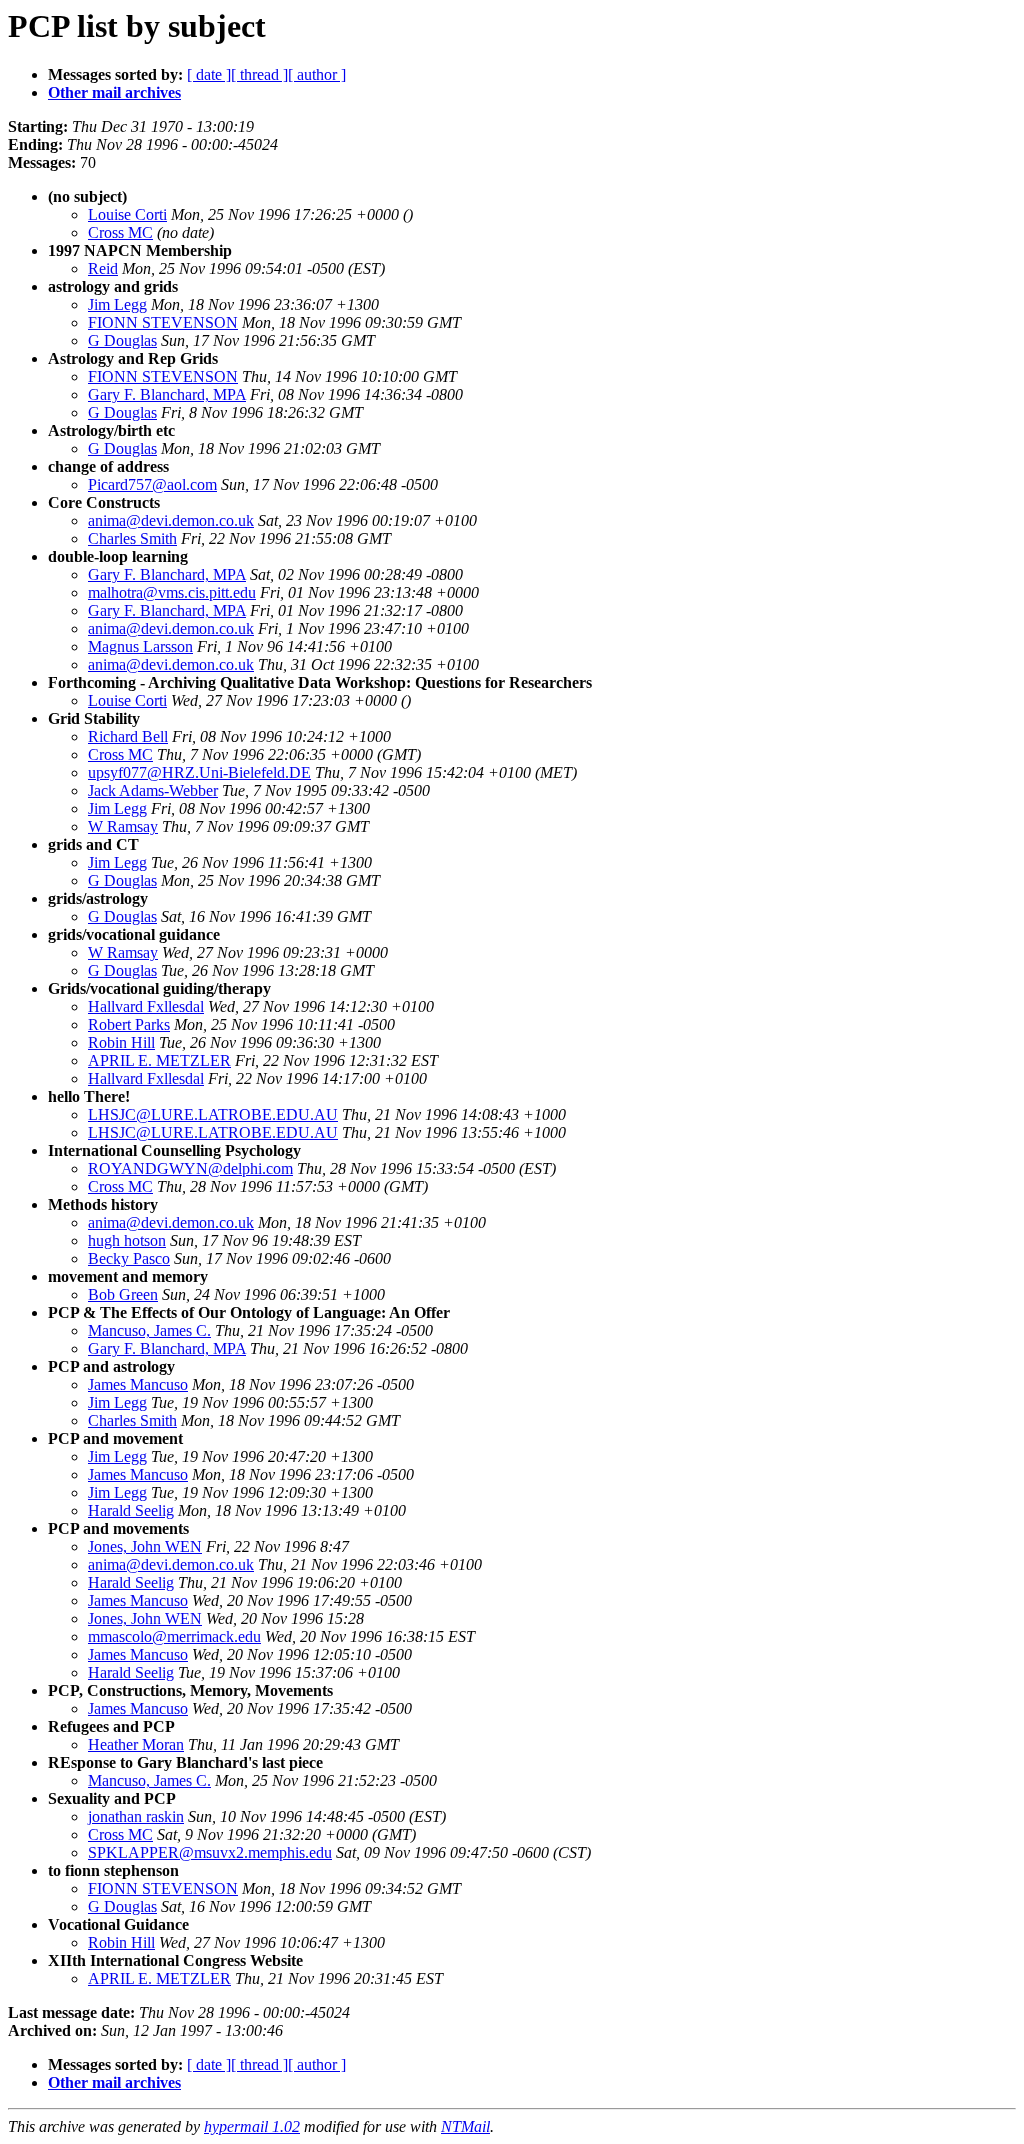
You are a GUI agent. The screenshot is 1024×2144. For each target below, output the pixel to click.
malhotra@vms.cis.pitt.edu (172, 592)
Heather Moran (136, 1744)
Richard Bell (128, 736)
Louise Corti (127, 214)
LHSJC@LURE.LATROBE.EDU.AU (213, 1114)
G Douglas (122, 340)
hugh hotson (127, 1240)
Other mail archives (114, 92)
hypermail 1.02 (252, 2126)
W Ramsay (123, 826)
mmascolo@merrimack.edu (174, 1636)
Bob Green (123, 1294)
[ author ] (317, 74)
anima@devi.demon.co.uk (171, 520)
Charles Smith (132, 538)
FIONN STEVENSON (163, 322)
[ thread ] (259, 74)
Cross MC (120, 232)
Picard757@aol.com (152, 484)
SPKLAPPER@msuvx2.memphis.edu (210, 1852)
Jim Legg (117, 304)
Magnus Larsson (140, 646)
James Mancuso (138, 1384)
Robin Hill (121, 1042)
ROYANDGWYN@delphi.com (190, 1168)
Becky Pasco (129, 1258)
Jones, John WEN (145, 1546)
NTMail (465, 2126)
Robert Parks (129, 1024)
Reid (103, 268)
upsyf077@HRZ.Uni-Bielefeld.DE (199, 772)
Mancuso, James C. (149, 1330)
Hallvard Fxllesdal (146, 1006)
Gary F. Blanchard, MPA (167, 394)
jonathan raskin (136, 1816)
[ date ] (209, 74)
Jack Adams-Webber (153, 790)
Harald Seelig (131, 1510)
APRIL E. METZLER (159, 1060)
